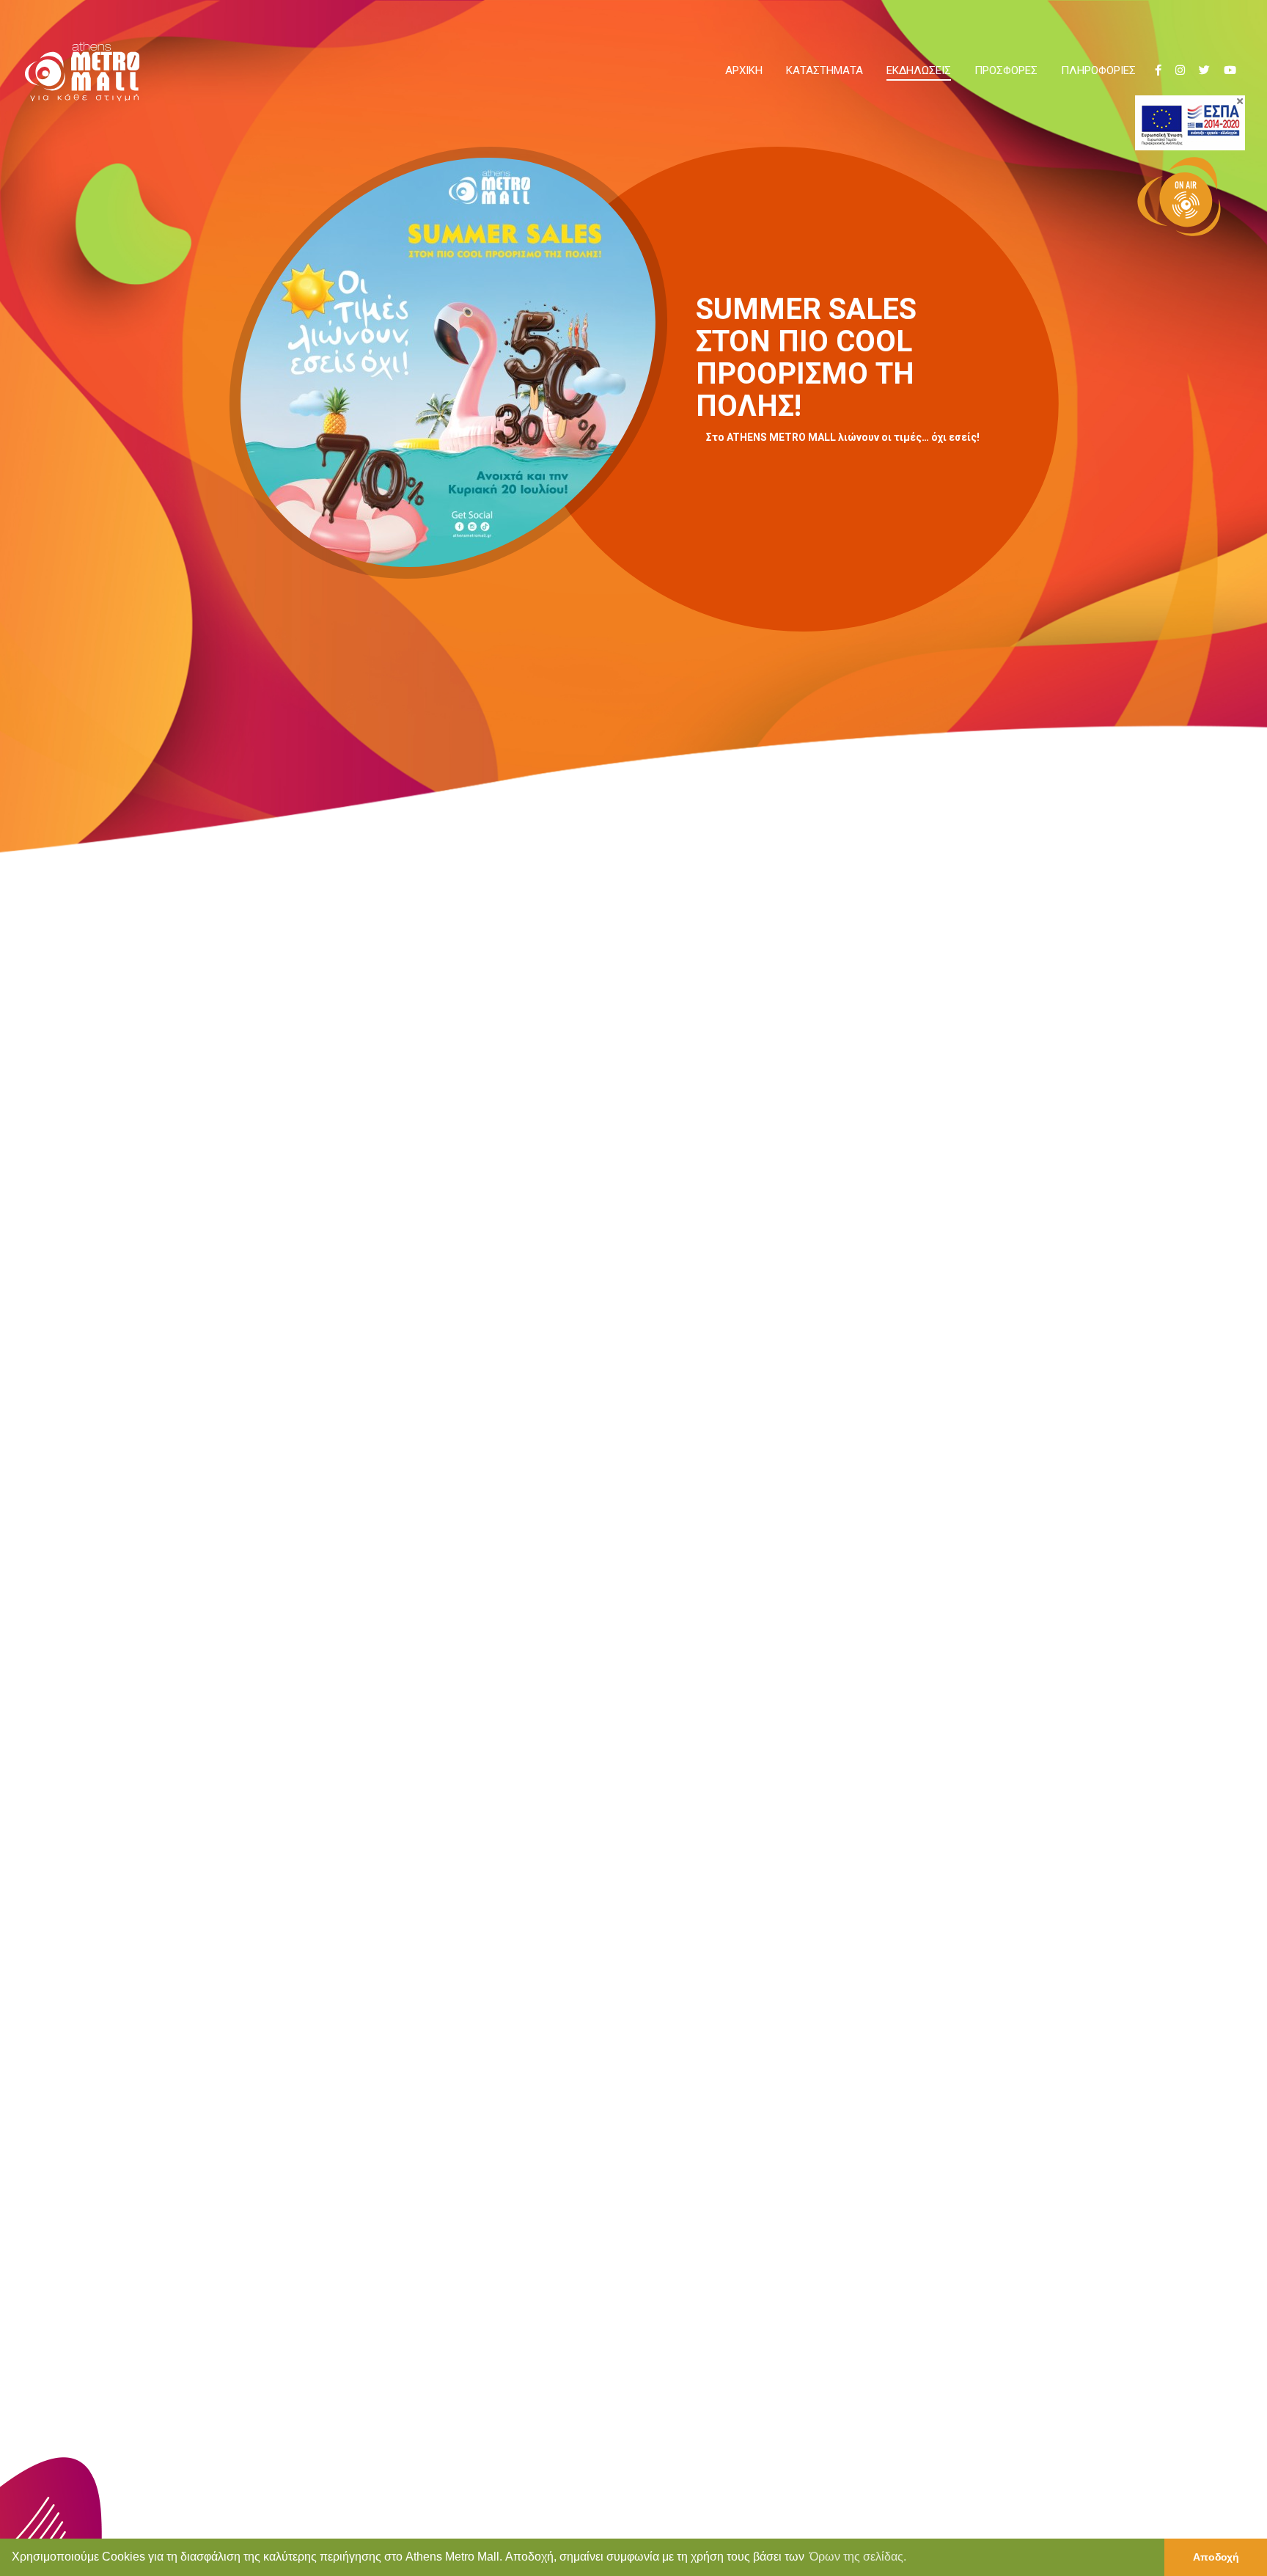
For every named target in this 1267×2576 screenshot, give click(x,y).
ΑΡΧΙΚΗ (744, 70)
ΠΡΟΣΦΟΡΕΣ (1006, 70)
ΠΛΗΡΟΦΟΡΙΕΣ (1098, 70)
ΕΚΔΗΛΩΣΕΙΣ (919, 70)
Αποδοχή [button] (1216, 2557)
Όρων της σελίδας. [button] (858, 2557)
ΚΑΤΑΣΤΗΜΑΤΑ (825, 70)
